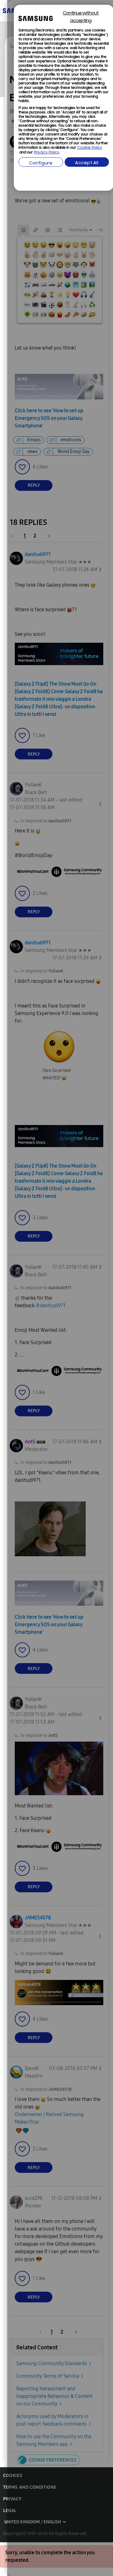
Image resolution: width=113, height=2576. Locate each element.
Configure (41, 163)
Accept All (87, 163)
